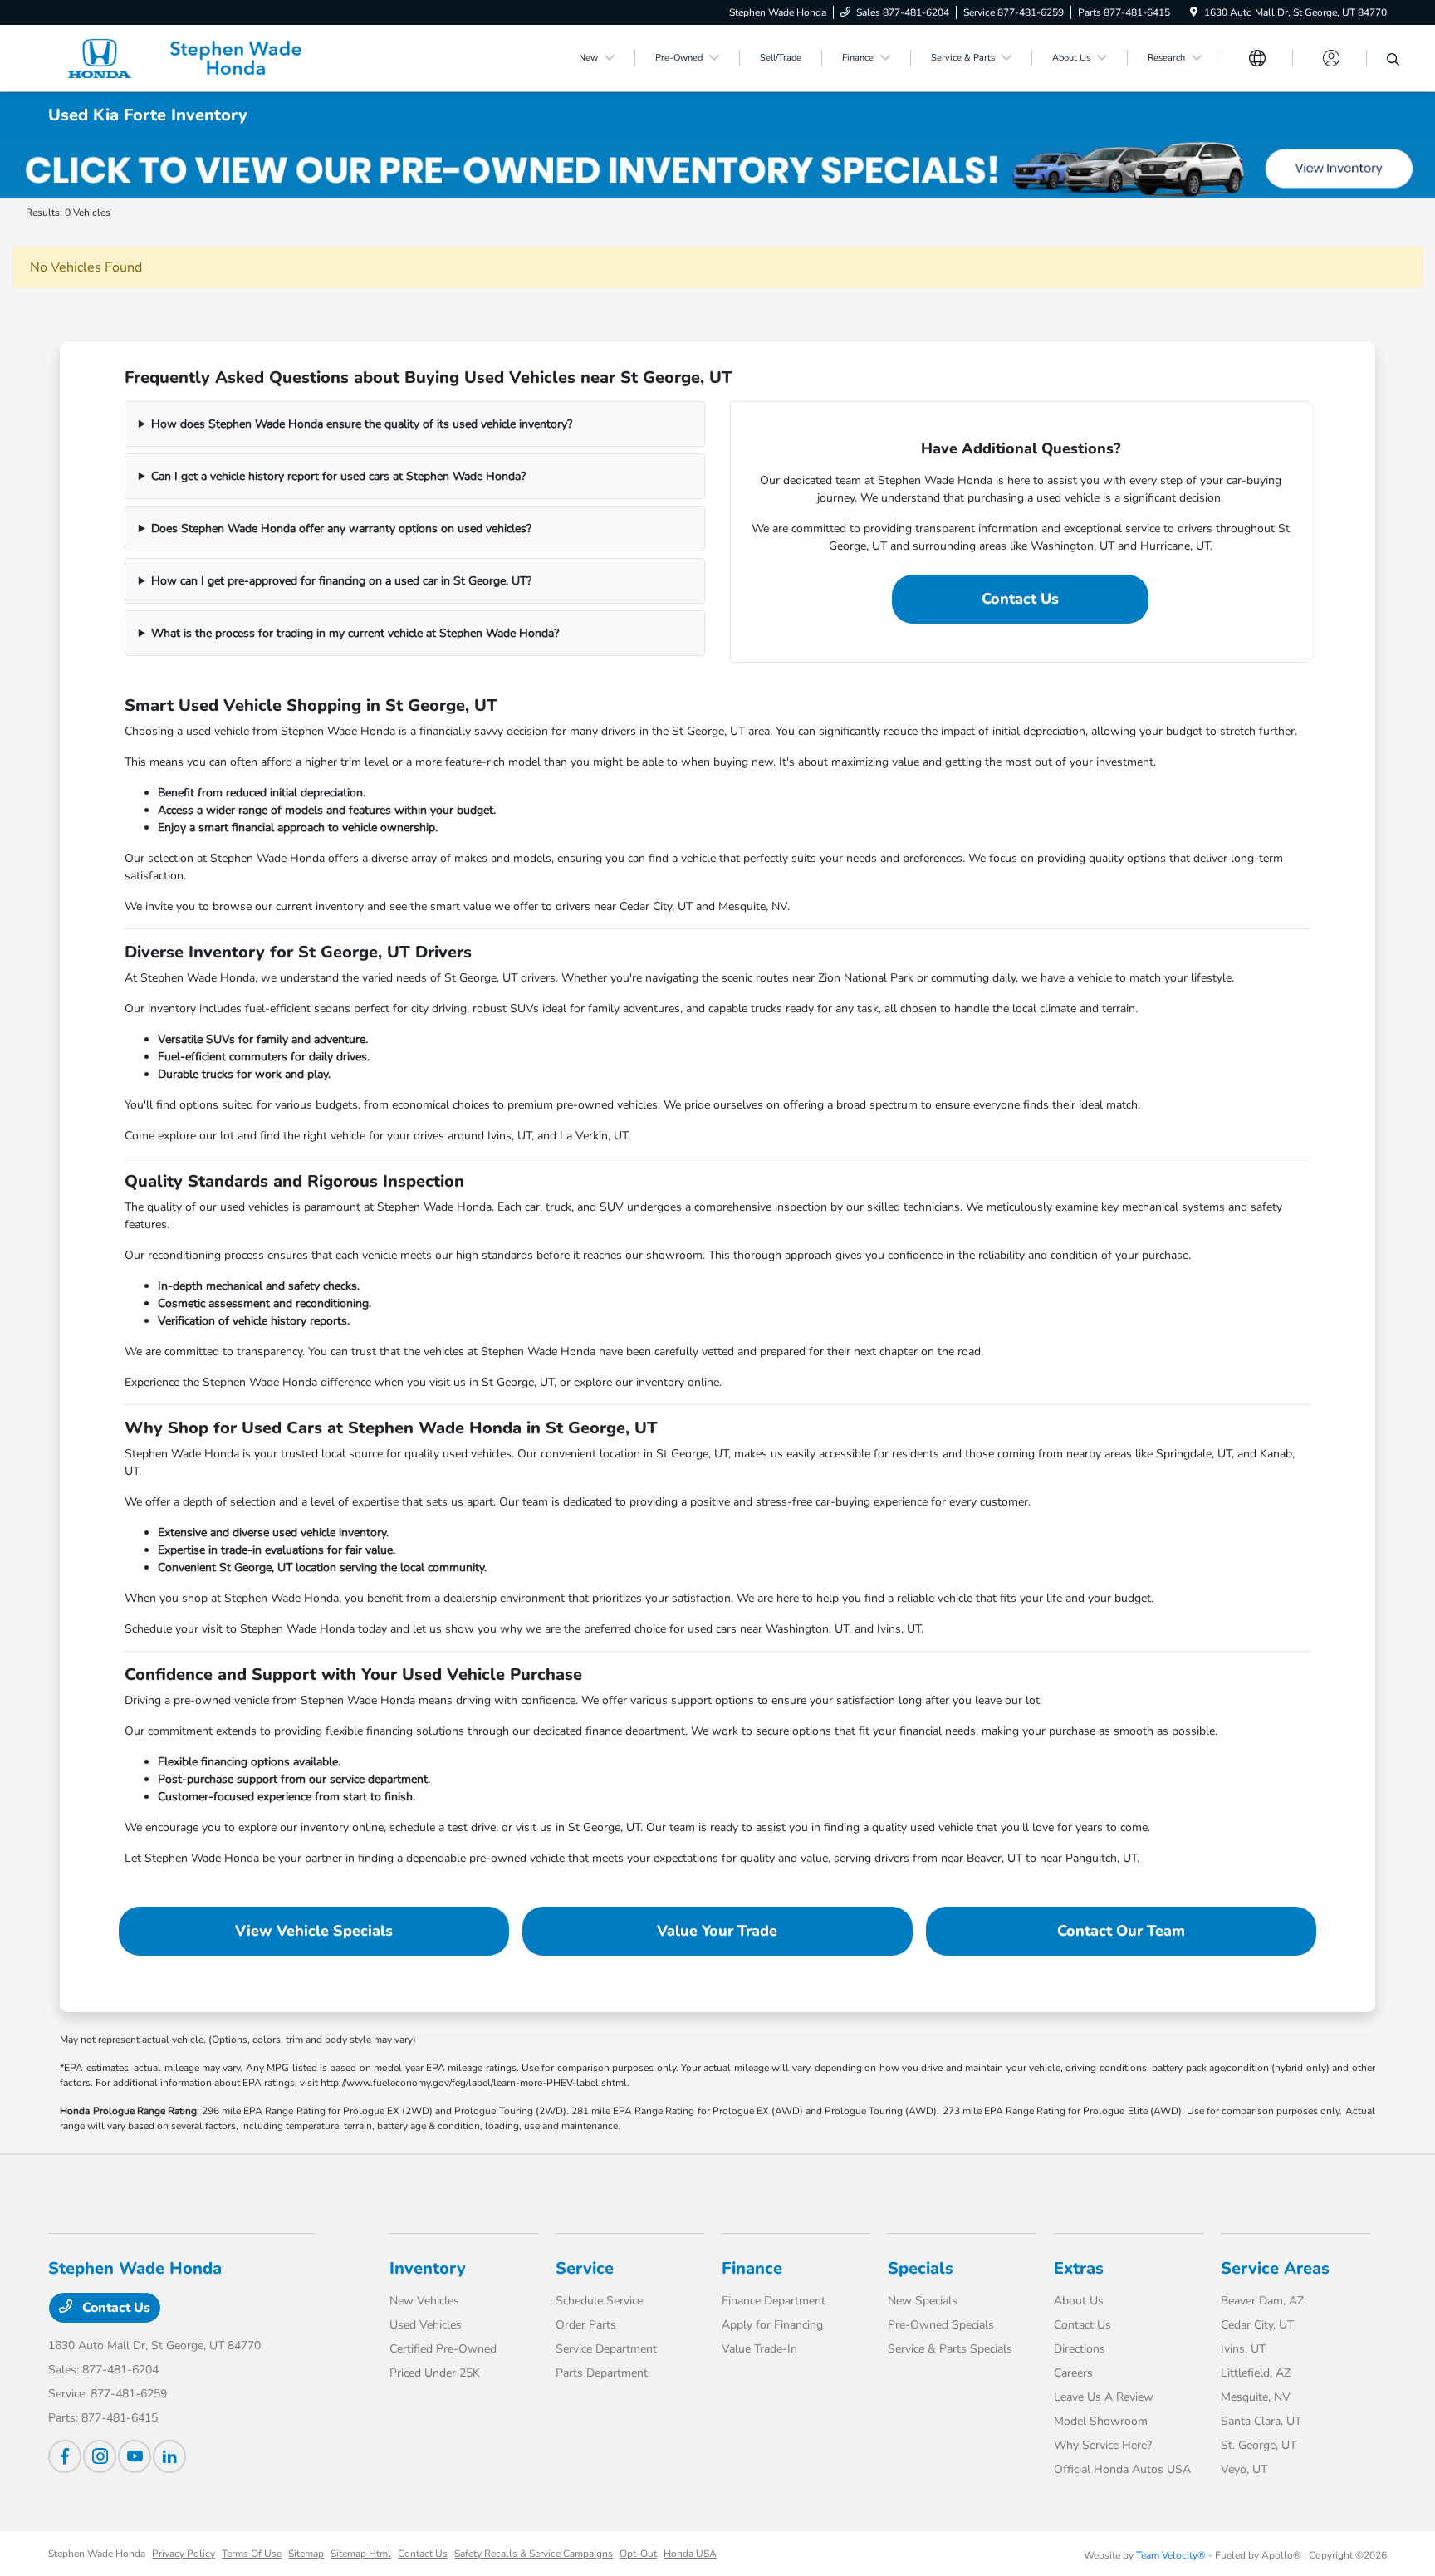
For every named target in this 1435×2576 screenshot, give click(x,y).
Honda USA (690, 2554)
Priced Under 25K (435, 2373)
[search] (1393, 61)
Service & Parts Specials (950, 2349)
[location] (1194, 12)
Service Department (606, 2349)
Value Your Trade (717, 1931)
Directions (1080, 2349)
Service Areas (1275, 2268)
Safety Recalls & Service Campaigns (534, 2554)
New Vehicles (424, 2301)
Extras (1079, 2268)
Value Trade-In (759, 2349)
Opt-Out (638, 2554)
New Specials (923, 2301)
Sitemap (306, 2554)
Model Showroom (1101, 2421)
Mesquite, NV (1256, 2397)
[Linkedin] (169, 2456)
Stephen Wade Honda (97, 2554)
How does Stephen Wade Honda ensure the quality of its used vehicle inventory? (362, 424)
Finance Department (774, 2301)
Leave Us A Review (1104, 2397)
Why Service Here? (1103, 2445)
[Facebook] (65, 2456)
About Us (1079, 2301)
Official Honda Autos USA (1122, 2469)
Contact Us (1020, 599)
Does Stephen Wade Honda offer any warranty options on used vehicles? (341, 529)
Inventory (428, 2268)
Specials (921, 2268)
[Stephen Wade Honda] (191, 57)
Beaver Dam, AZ (1262, 2301)
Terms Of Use (252, 2554)
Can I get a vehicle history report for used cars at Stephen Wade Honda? (338, 476)
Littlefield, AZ (1256, 2373)
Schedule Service (599, 2301)
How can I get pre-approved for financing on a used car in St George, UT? (341, 581)
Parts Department (602, 2373)
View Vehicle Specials (314, 1931)
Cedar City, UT (1257, 2325)
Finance (752, 2268)
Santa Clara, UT (1261, 2421)
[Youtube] (135, 2456)
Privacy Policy (184, 2554)
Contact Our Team (1121, 1931)
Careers (1073, 2373)
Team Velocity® (1171, 2555)
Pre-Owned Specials (941, 2325)
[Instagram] (100, 2456)
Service (585, 2268)
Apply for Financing (772, 2325)
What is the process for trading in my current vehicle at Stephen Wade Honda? (355, 633)
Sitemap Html (361, 2554)
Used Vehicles (426, 2325)
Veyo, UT (1244, 2469)
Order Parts (586, 2325)
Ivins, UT (1243, 2349)
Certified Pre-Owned (443, 2349)
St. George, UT (1259, 2445)
